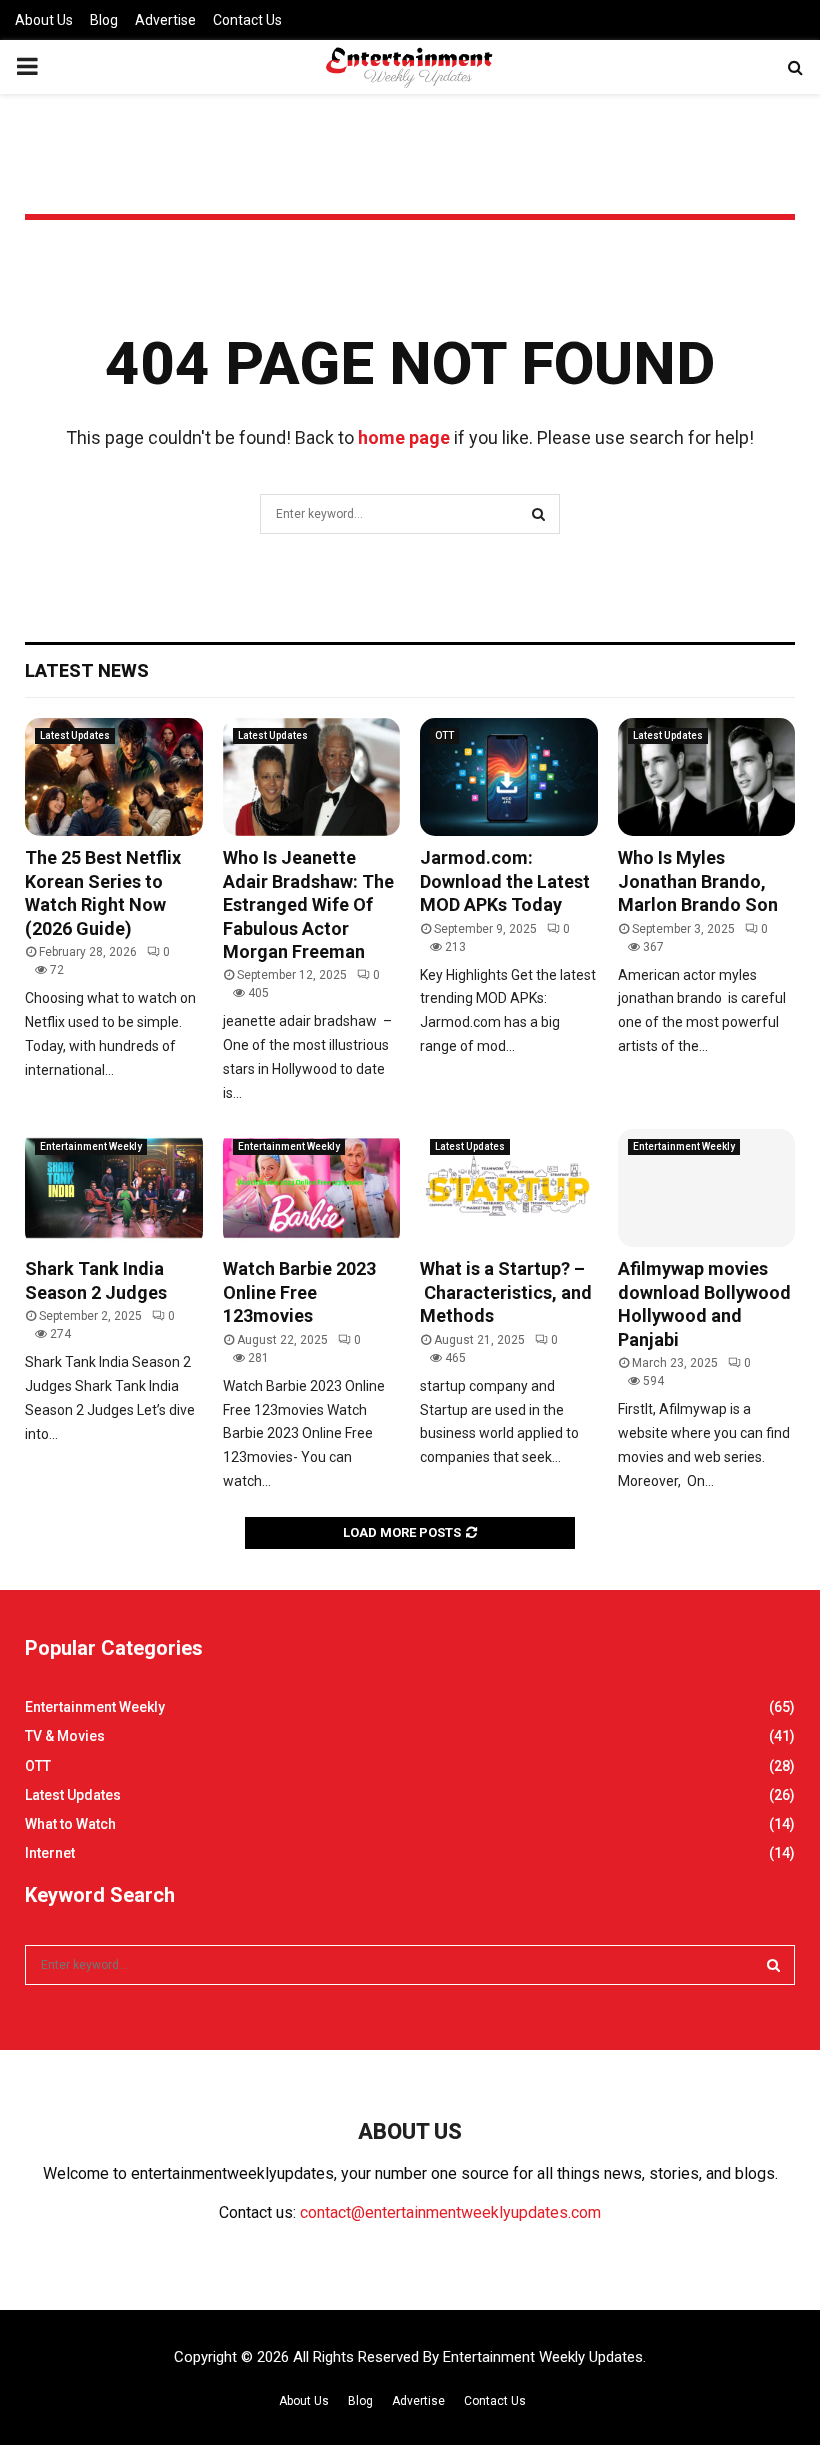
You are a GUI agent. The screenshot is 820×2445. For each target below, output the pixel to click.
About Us (44, 20)
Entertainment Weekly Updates (543, 2357)
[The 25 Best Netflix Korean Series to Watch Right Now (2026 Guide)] (114, 777)
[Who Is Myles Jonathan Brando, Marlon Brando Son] (707, 777)
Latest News (87, 670)
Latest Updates (75, 735)
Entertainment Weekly (91, 1146)
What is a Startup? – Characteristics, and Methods (506, 1292)
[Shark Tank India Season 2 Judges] (114, 1188)
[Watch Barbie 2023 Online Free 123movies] (312, 1188)
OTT (444, 735)
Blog (104, 20)
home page (404, 437)
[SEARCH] (773, 1965)
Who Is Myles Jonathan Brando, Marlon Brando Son (698, 881)
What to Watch (70, 1824)
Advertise (165, 20)
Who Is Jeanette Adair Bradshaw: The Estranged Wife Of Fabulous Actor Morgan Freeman (308, 904)
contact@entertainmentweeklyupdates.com (450, 2212)
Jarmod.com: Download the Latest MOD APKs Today (505, 881)
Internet (50, 1853)
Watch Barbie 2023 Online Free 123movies (299, 1292)
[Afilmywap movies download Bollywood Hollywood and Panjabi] (707, 1188)
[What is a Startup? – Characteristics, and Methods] (509, 1188)
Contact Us (247, 20)
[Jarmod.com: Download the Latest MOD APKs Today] (509, 777)
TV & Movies (65, 1736)
